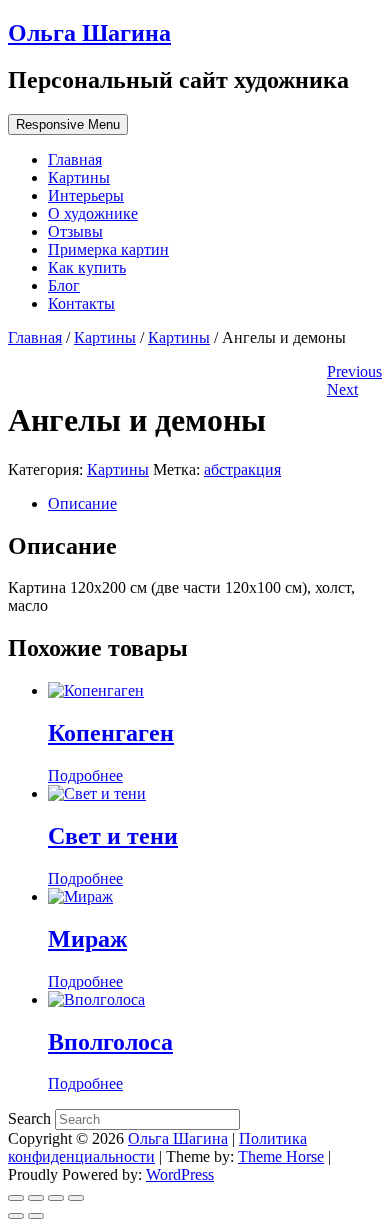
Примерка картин (108, 249)
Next (342, 389)
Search (31, 1118)
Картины (79, 177)
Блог (64, 285)
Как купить (87, 267)
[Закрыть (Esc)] (16, 1198)
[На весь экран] (56, 1198)
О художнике (93, 213)
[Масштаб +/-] (76, 1198)
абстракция (242, 469)
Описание (82, 503)
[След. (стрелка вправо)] (36, 1216)
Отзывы (75, 231)
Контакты (81, 303)
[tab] (215, 504)
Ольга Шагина (89, 33)
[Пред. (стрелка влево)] (16, 1216)
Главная (75, 159)
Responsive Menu (68, 124)
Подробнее (85, 775)
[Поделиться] (36, 1198)
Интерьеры (86, 195)
